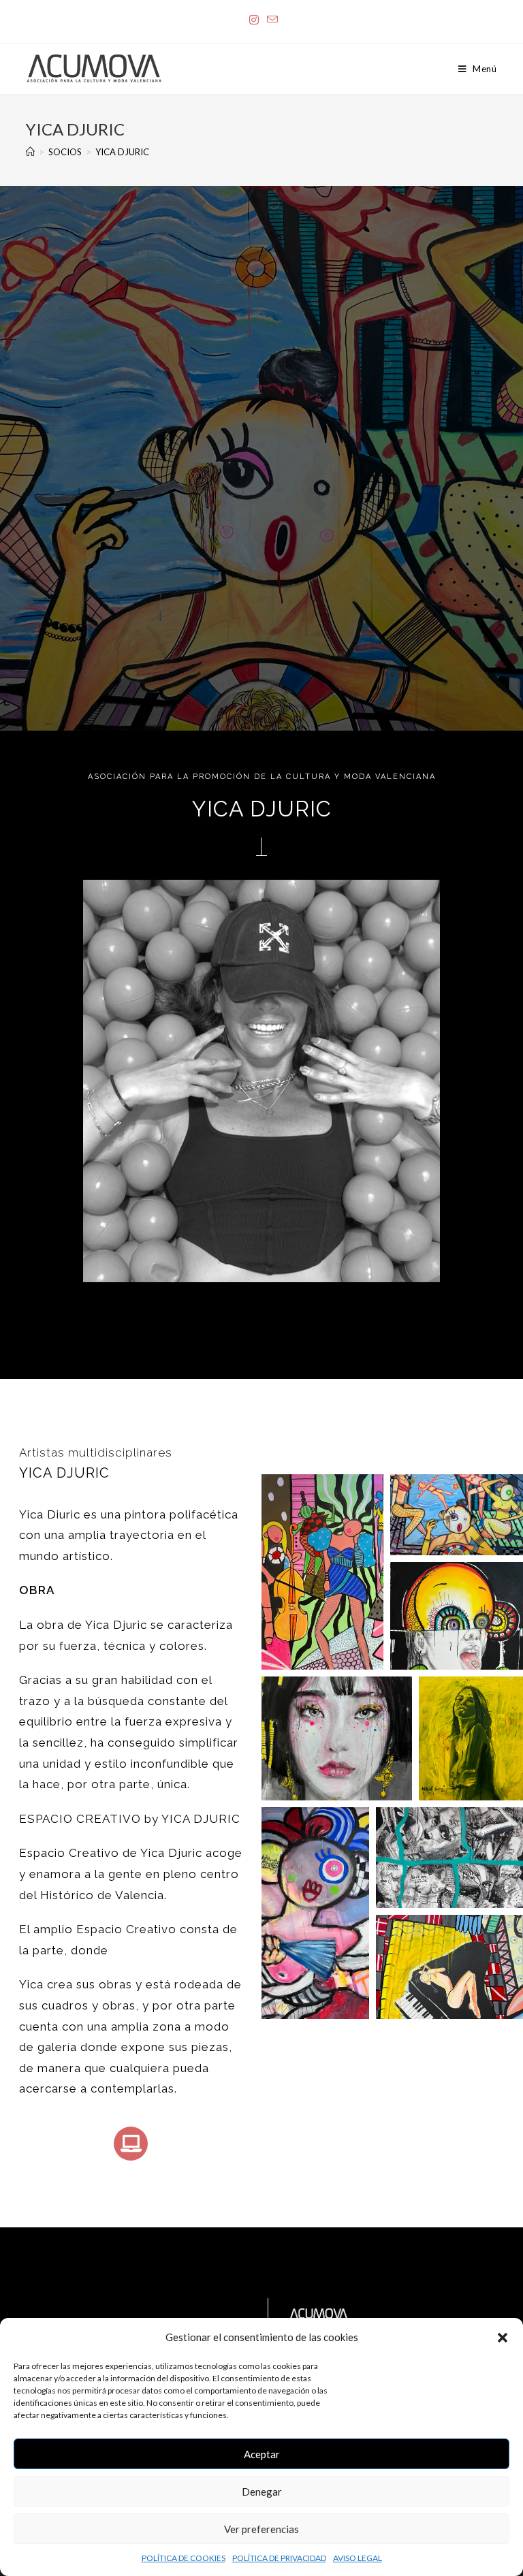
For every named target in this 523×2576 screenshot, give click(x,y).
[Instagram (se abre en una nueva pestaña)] (254, 20)
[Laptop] (131, 2144)
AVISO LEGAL (358, 2558)
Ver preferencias (261, 2529)
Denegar (262, 2492)
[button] (503, 2338)
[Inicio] (30, 152)
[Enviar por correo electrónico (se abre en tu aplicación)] (270, 20)
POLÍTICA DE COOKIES (184, 2558)
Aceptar (262, 2454)
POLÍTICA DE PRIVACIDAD (279, 2558)
